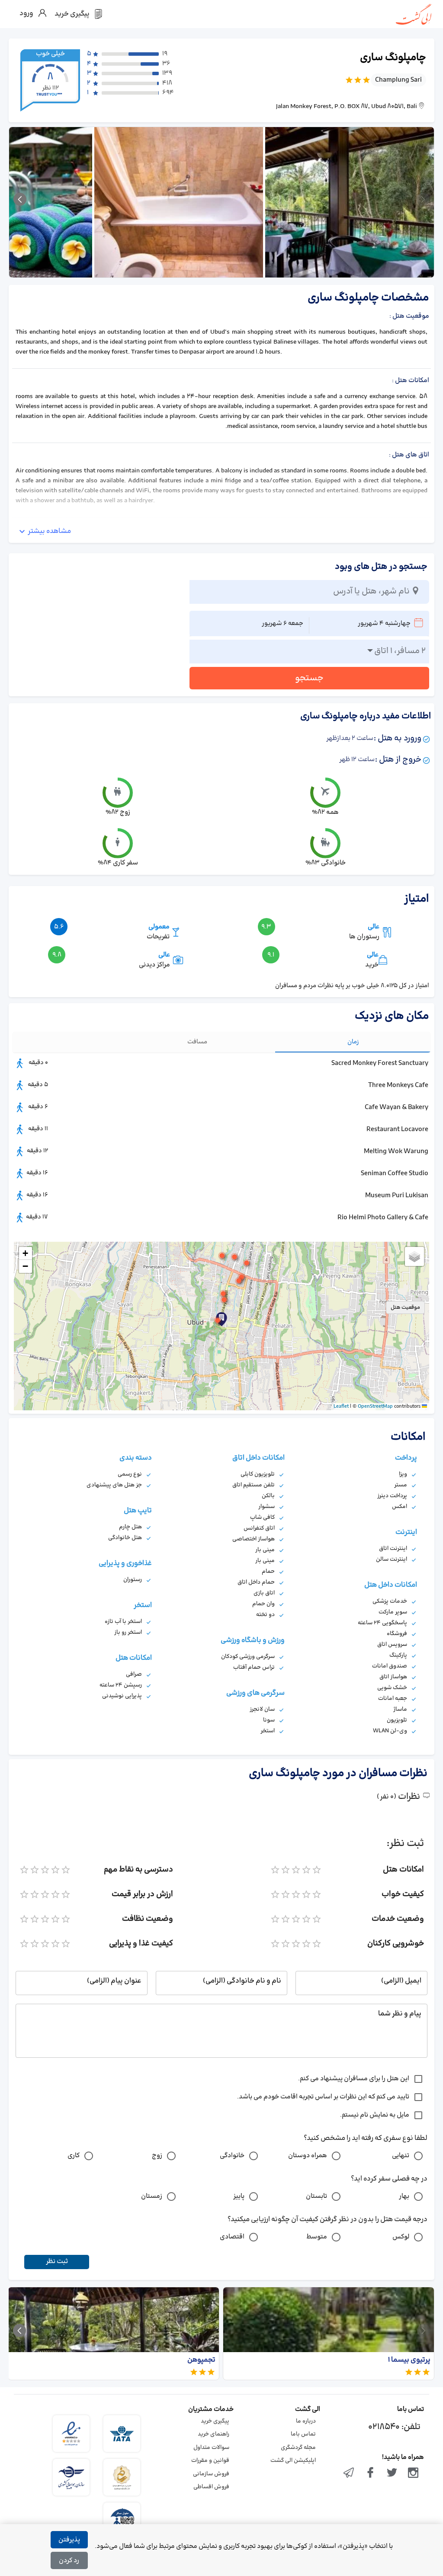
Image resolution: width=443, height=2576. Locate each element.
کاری (74, 2156)
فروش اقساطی (211, 2487)
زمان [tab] (353, 1042)
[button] (218, 1320)
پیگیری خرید (215, 2421)
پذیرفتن (69, 2540)
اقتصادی (232, 2237)
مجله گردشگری (298, 2448)
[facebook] (370, 2474)
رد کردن (69, 2561)
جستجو (309, 678)
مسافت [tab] (197, 1042)
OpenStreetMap (375, 1406)
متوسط (317, 2237)
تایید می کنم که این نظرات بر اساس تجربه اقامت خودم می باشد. (323, 2097)
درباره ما (306, 2421)
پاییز (239, 2196)
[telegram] (349, 2474)
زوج (157, 2156)
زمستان (152, 2196)
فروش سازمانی (211, 2474)
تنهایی (401, 2156)
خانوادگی (232, 2156)
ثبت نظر (57, 2262)
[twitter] (392, 2474)
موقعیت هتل (405, 1307)
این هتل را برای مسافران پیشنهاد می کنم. (354, 2079)
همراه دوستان (308, 2156)
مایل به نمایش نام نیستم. (375, 2115)
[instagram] (413, 2474)
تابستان (316, 2196)
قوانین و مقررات (210, 2461)
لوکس (401, 2237)
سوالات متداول (211, 2448)
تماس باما (303, 2434)
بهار (404, 2196)
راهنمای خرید (213, 2434)
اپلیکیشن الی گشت (293, 2461)
